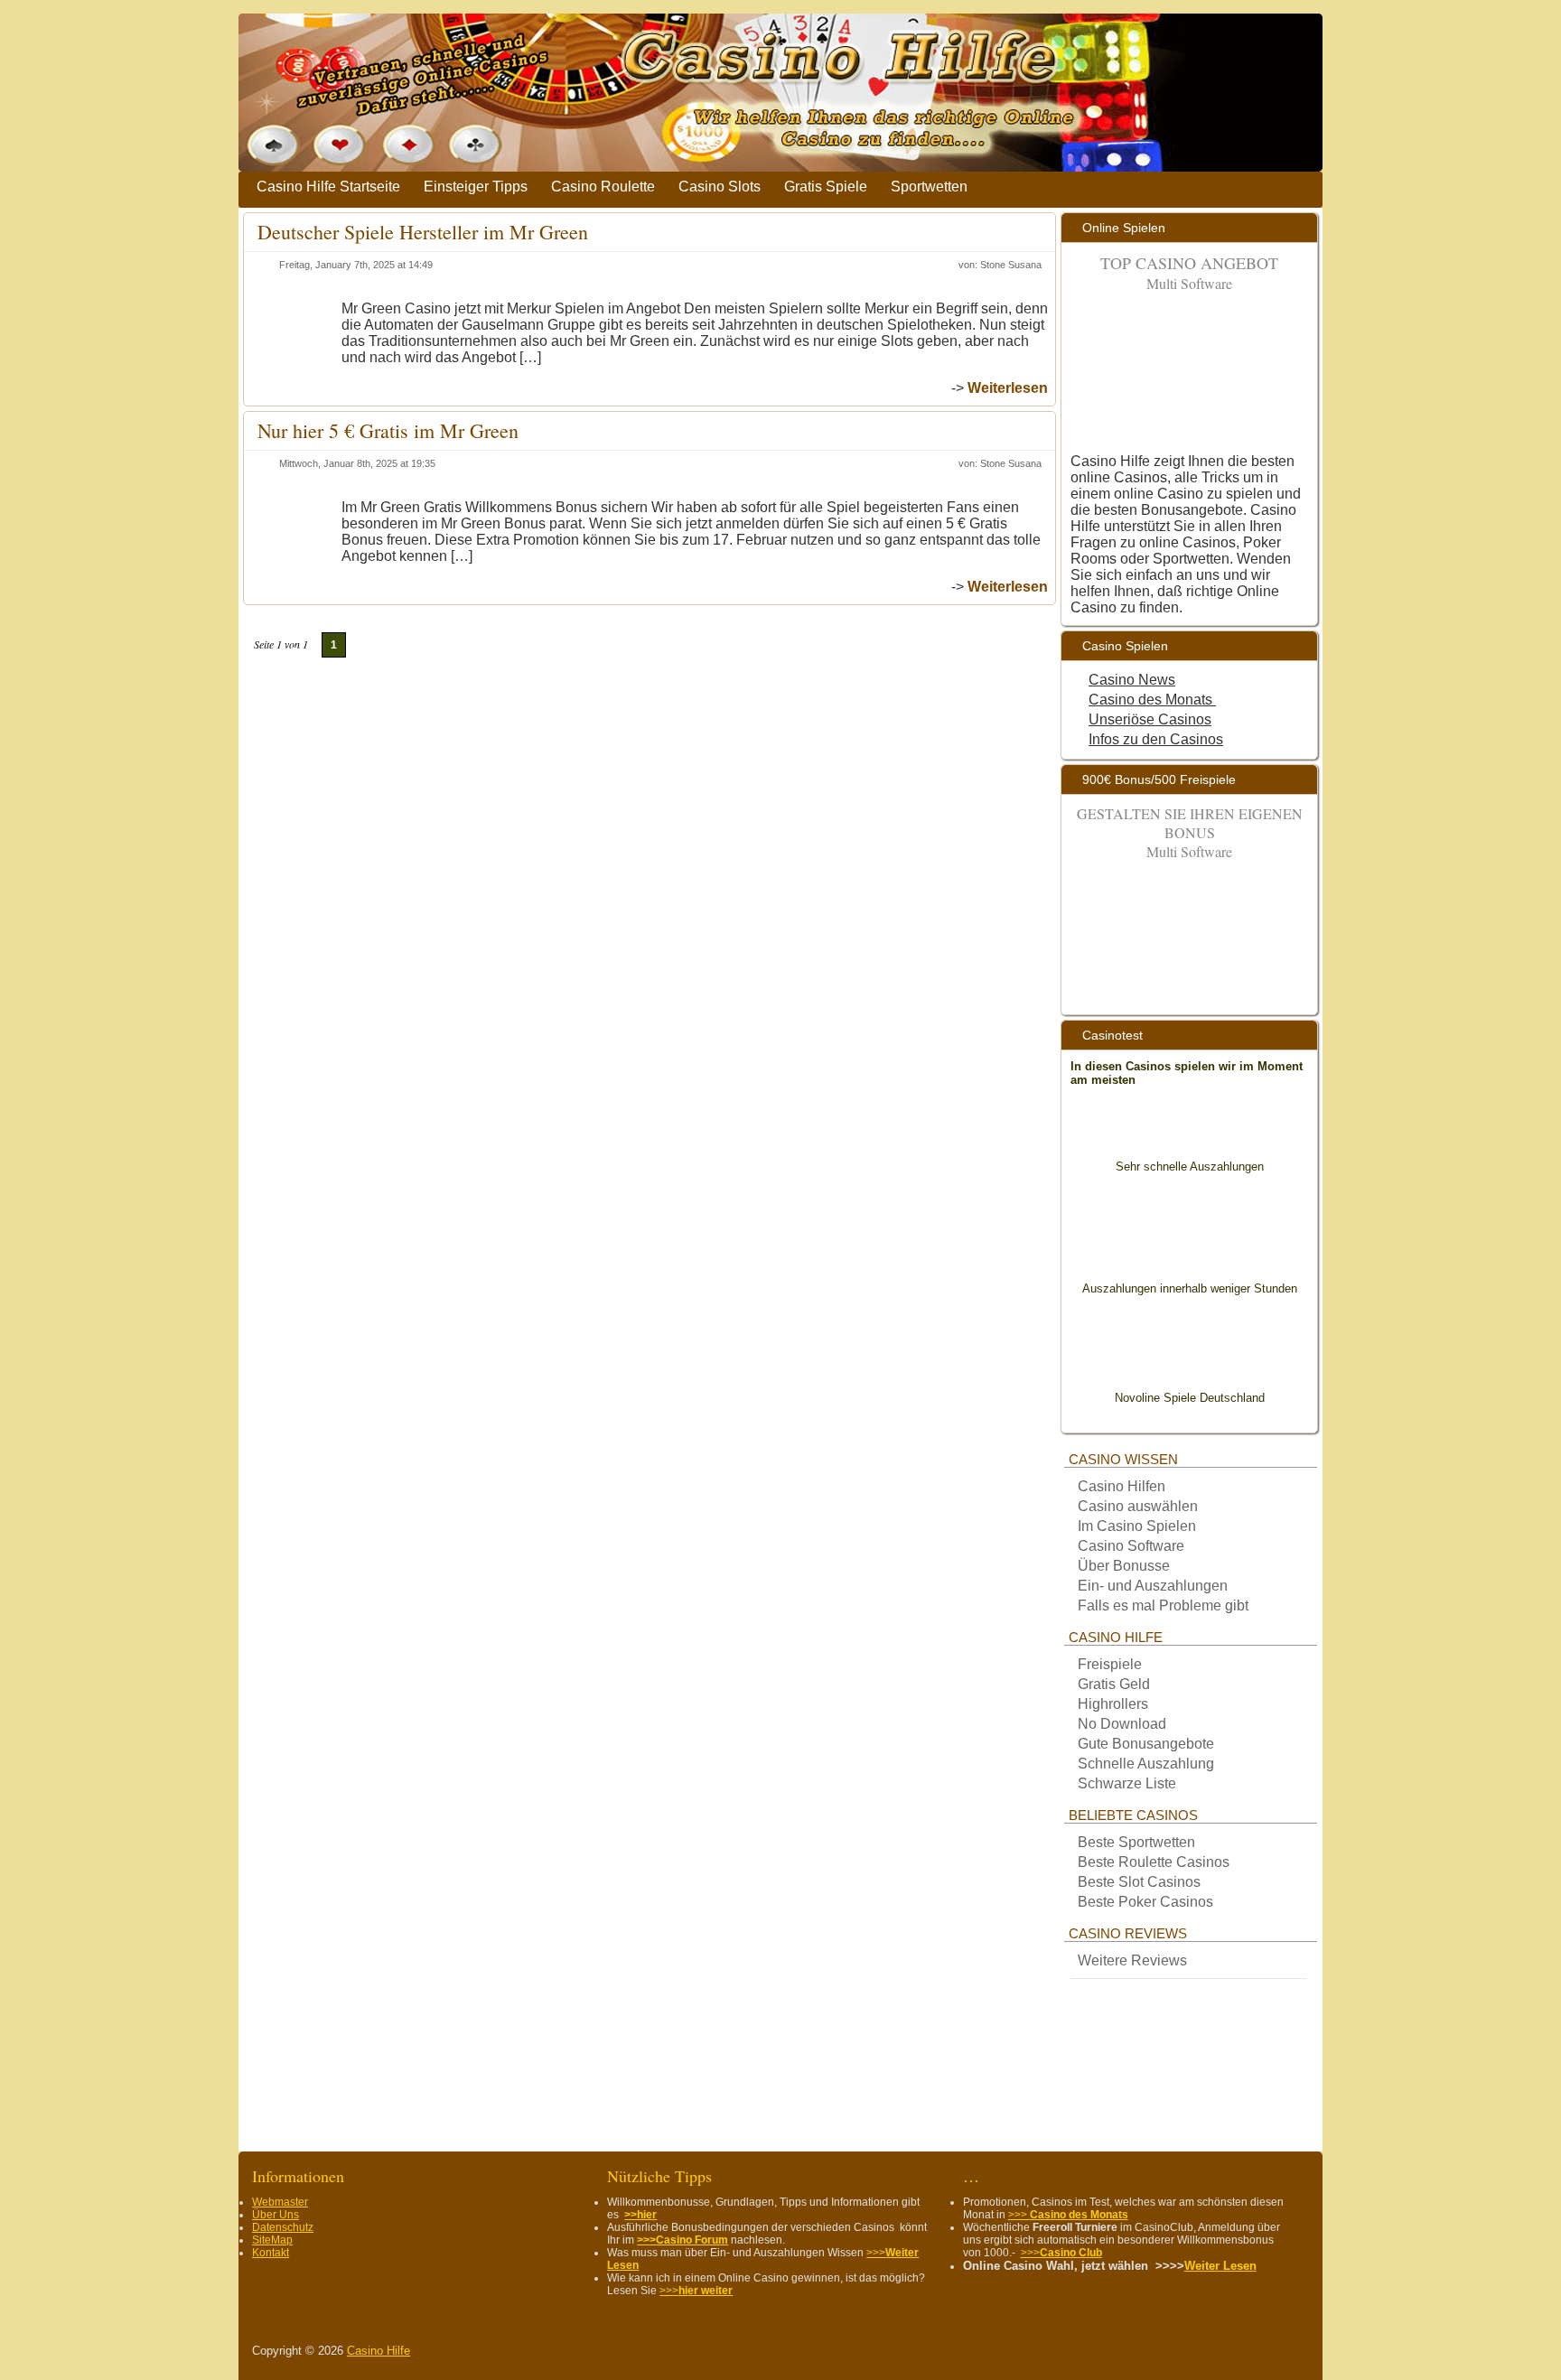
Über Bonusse (1124, 1566)
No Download (1124, 1724)
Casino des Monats (1152, 700)
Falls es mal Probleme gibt (1163, 1605)
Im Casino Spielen (1137, 1526)
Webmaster (280, 2202)
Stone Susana (1011, 265)
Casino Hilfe (379, 2351)
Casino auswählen (1138, 1506)
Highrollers (1113, 1704)
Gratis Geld (1114, 1684)
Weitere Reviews (1132, 1960)
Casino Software (1131, 1546)
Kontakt (271, 2253)
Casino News (1132, 680)
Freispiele (1110, 1664)
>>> (696, 2291)
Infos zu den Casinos (1156, 739)
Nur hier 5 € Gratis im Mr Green (388, 430)
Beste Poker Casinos (1145, 1902)
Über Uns (276, 2215)
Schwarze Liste (1127, 1783)
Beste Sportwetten (1136, 1842)
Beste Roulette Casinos (1154, 1862)
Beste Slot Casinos (1139, 1882)
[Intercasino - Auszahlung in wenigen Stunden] (1189, 1246)
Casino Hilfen (1122, 1486)
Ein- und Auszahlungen (1153, 1586)
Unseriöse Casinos (1150, 719)
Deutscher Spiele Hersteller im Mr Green (423, 232)
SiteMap (272, 2240)
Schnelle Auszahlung (1146, 1764)
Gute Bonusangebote (1146, 1744)
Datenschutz (283, 2227)
